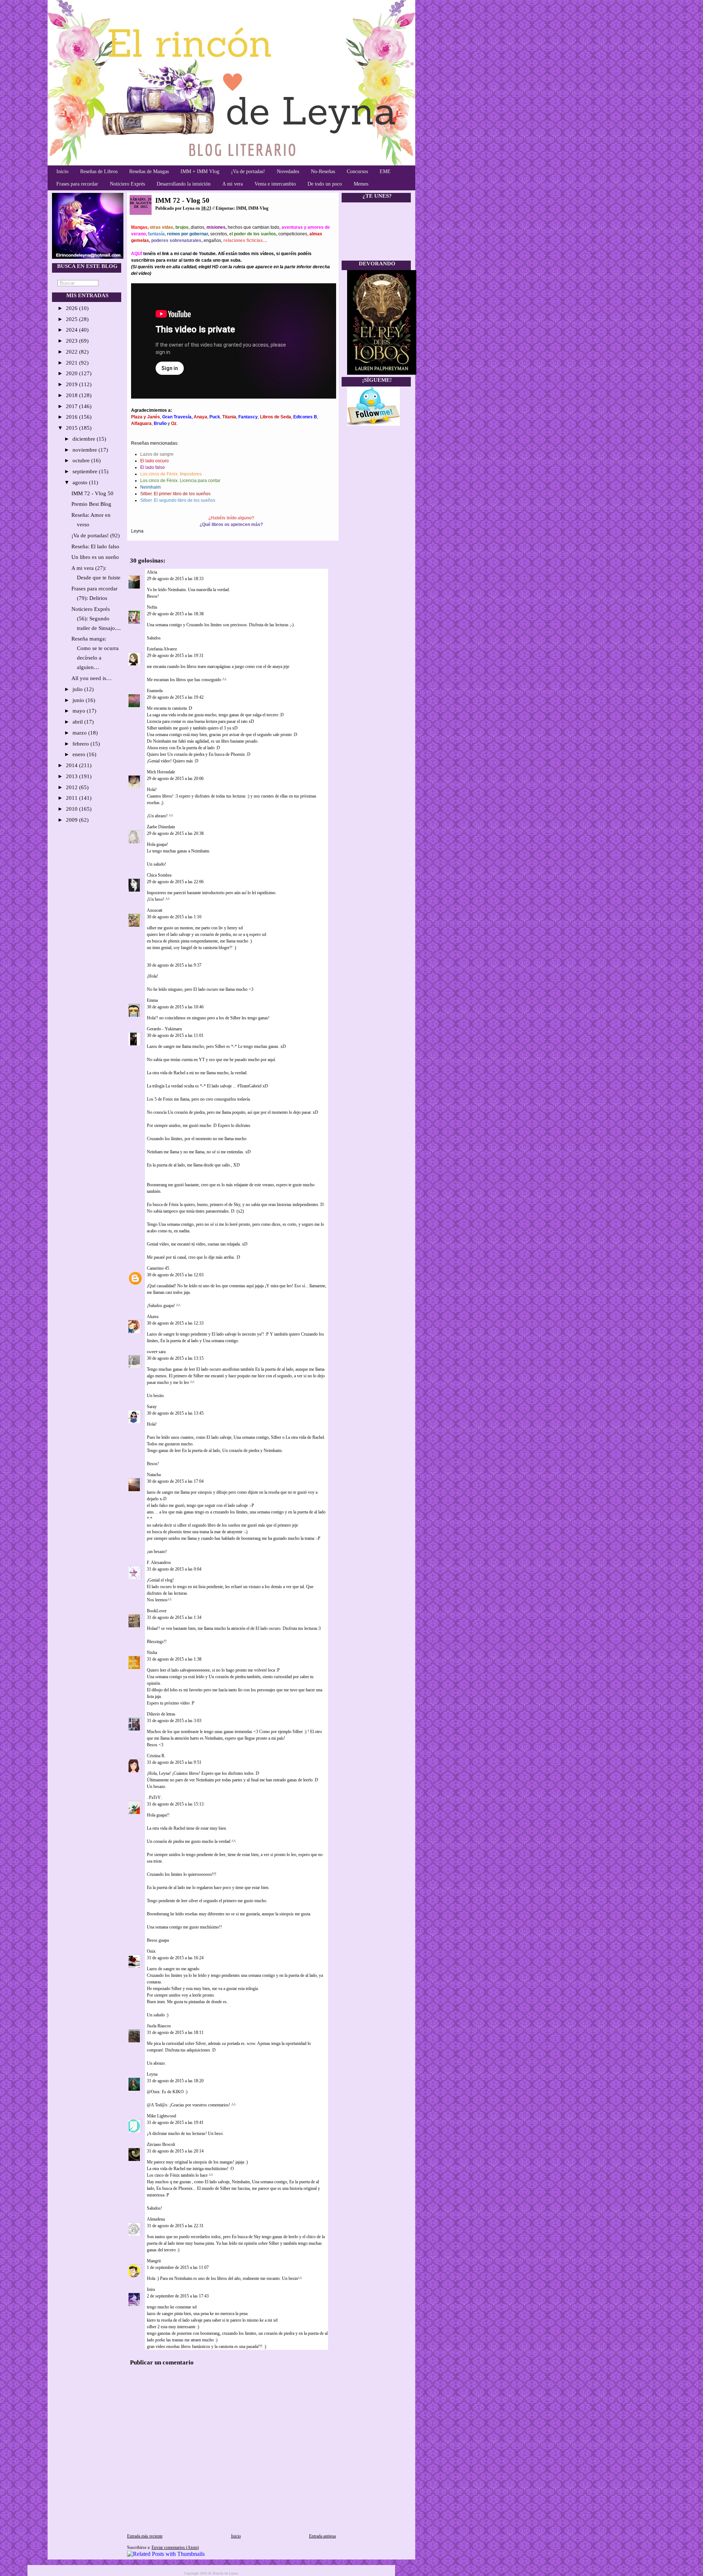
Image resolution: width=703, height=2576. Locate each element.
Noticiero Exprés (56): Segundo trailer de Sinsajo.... (96, 619)
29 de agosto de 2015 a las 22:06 (175, 882)
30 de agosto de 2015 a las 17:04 (175, 1481)
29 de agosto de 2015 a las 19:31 (175, 656)
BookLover (157, 1611)
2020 (72, 373)
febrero (81, 744)
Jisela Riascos (159, 2026)
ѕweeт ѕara (156, 1352)
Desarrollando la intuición (184, 184)
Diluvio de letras (161, 1714)
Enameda (155, 691)
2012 (72, 787)
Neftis (152, 607)
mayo (80, 711)
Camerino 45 (158, 1268)
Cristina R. (156, 1756)
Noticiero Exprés (127, 184)
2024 (72, 330)
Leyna (152, 2074)
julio (78, 689)
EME (385, 171)
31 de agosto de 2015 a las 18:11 (175, 2032)
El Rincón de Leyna (223, 2573)
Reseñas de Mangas (149, 171)
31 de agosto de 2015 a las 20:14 (175, 2151)
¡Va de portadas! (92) (96, 535)
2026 (72, 308)
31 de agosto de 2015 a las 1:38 (174, 1659)
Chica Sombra (159, 875)
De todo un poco (325, 184)
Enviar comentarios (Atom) (175, 2547)
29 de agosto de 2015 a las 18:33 (175, 579)
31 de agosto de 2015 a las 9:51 (174, 1762)
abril (78, 722)
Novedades (288, 171)
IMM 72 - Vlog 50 (92, 493)
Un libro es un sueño (95, 557)
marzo (80, 733)
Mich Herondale (161, 772)
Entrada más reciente (145, 2536)
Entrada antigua (322, 2536)
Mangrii (154, 2261)
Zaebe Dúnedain (161, 827)
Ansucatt (155, 910)
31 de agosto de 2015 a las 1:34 (174, 1617)
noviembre (85, 450)
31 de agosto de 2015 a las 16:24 (175, 1958)
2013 (72, 776)
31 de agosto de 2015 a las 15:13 (175, 1804)
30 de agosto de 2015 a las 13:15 (175, 1358)
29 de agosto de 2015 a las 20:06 (175, 779)
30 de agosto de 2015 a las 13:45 (175, 1413)
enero (80, 754)
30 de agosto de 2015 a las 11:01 (175, 1035)
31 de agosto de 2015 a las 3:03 (174, 1721)
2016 (72, 417)
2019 (72, 384)
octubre (82, 460)
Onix (151, 1951)
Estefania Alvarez (162, 649)
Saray (152, 1407)
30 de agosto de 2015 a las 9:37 (174, 965)
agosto (81, 482)
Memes (361, 184)
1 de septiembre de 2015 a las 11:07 (178, 2267)
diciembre (85, 439)
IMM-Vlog (258, 208)
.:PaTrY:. (155, 1797)
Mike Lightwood (161, 2116)
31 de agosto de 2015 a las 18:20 (175, 2081)
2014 (72, 765)
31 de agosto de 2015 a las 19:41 (175, 2123)
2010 (72, 809)
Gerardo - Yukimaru (164, 1029)
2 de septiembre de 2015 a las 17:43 (178, 2296)
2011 (72, 798)
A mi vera (233, 184)
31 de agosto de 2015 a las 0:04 (174, 1569)
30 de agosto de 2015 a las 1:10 (174, 917)
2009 (72, 820)
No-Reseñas (323, 171)
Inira (151, 2289)
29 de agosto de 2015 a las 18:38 (175, 614)
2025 (72, 319)
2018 (72, 395)
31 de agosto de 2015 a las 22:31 (175, 2226)
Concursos (357, 171)
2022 (72, 352)
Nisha (152, 1653)
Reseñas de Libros (99, 171)
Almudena (156, 2219)
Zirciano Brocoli (161, 2144)
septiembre (86, 471)
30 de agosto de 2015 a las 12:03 (175, 1275)
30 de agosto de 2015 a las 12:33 (175, 1323)
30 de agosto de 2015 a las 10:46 (175, 1007)
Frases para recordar (77, 184)
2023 (72, 341)
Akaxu (153, 1317)
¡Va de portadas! (248, 171)
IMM (241, 208)
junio (79, 700)
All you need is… (92, 678)
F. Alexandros (159, 1563)
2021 (72, 363)
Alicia (152, 572)
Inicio (62, 171)
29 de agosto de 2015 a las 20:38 (175, 833)
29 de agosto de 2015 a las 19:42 (175, 697)
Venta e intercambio (275, 184)
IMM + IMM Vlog (200, 171)
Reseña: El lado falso (95, 546)
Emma (152, 1000)
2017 (72, 406)
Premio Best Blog (91, 504)
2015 (72, 428)
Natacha (154, 1475)
